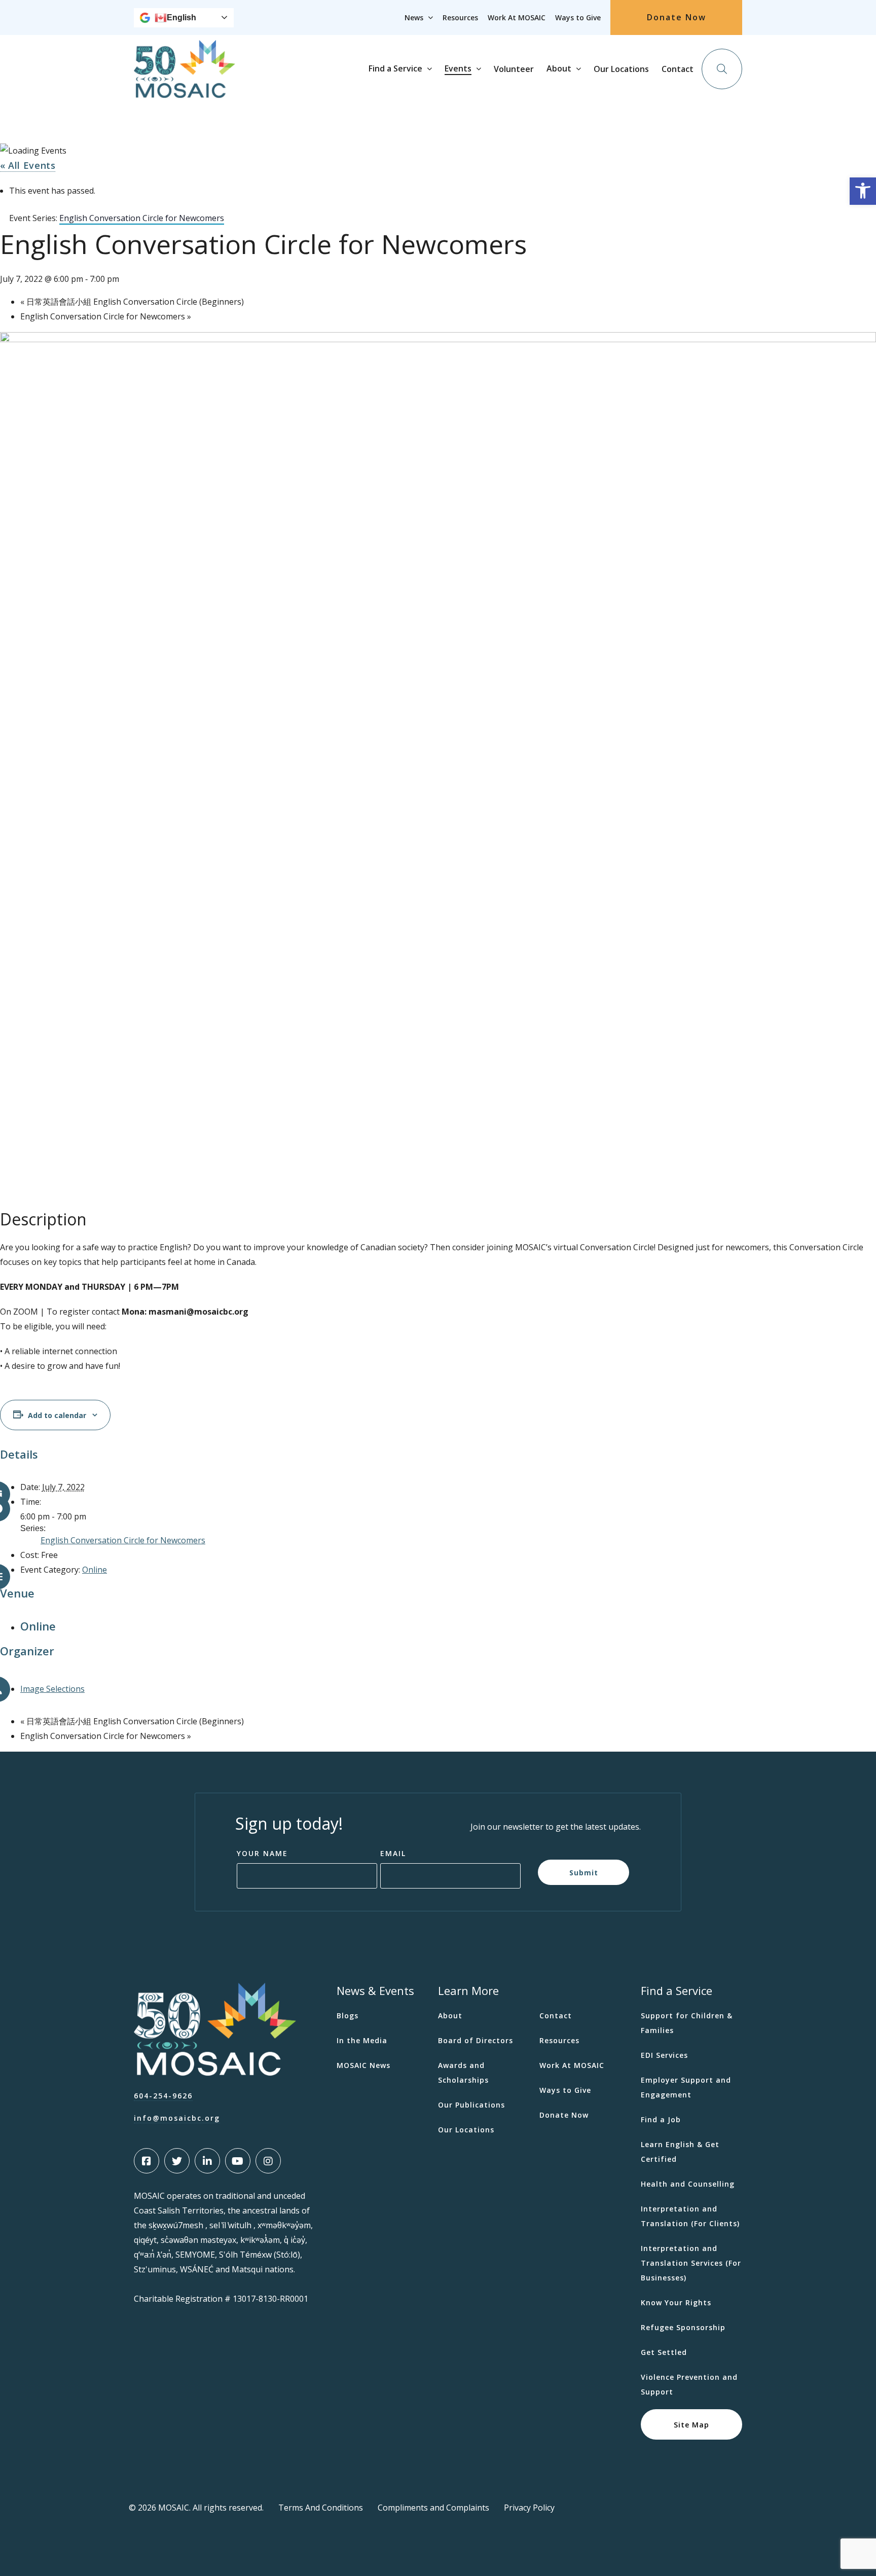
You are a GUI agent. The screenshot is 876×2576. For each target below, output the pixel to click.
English (181, 17)
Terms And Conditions (321, 2508)
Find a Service (395, 68)
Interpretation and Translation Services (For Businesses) (691, 2263)
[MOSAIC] (185, 90)
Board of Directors (476, 2040)
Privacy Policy (529, 2508)
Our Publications (471, 2105)
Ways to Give (578, 17)
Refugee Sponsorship (683, 2327)
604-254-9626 (163, 2096)
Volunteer (514, 69)
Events (458, 68)
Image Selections (52, 1689)
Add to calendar (57, 1415)
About (559, 68)
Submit (584, 1872)
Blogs (348, 2016)
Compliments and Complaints (433, 2508)
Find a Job (661, 2119)
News (414, 17)
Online (95, 1570)
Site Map (691, 2424)
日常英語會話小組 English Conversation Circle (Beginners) (132, 302)
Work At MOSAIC (517, 17)
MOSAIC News (363, 2065)
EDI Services (664, 2055)
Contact (678, 69)
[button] (863, 191)
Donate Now (677, 17)
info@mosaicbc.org (177, 2118)
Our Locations (621, 69)
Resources (460, 17)
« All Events (28, 165)
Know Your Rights (676, 2302)
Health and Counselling (688, 2184)
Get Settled (664, 2352)
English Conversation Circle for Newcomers (106, 316)
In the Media (362, 2040)
